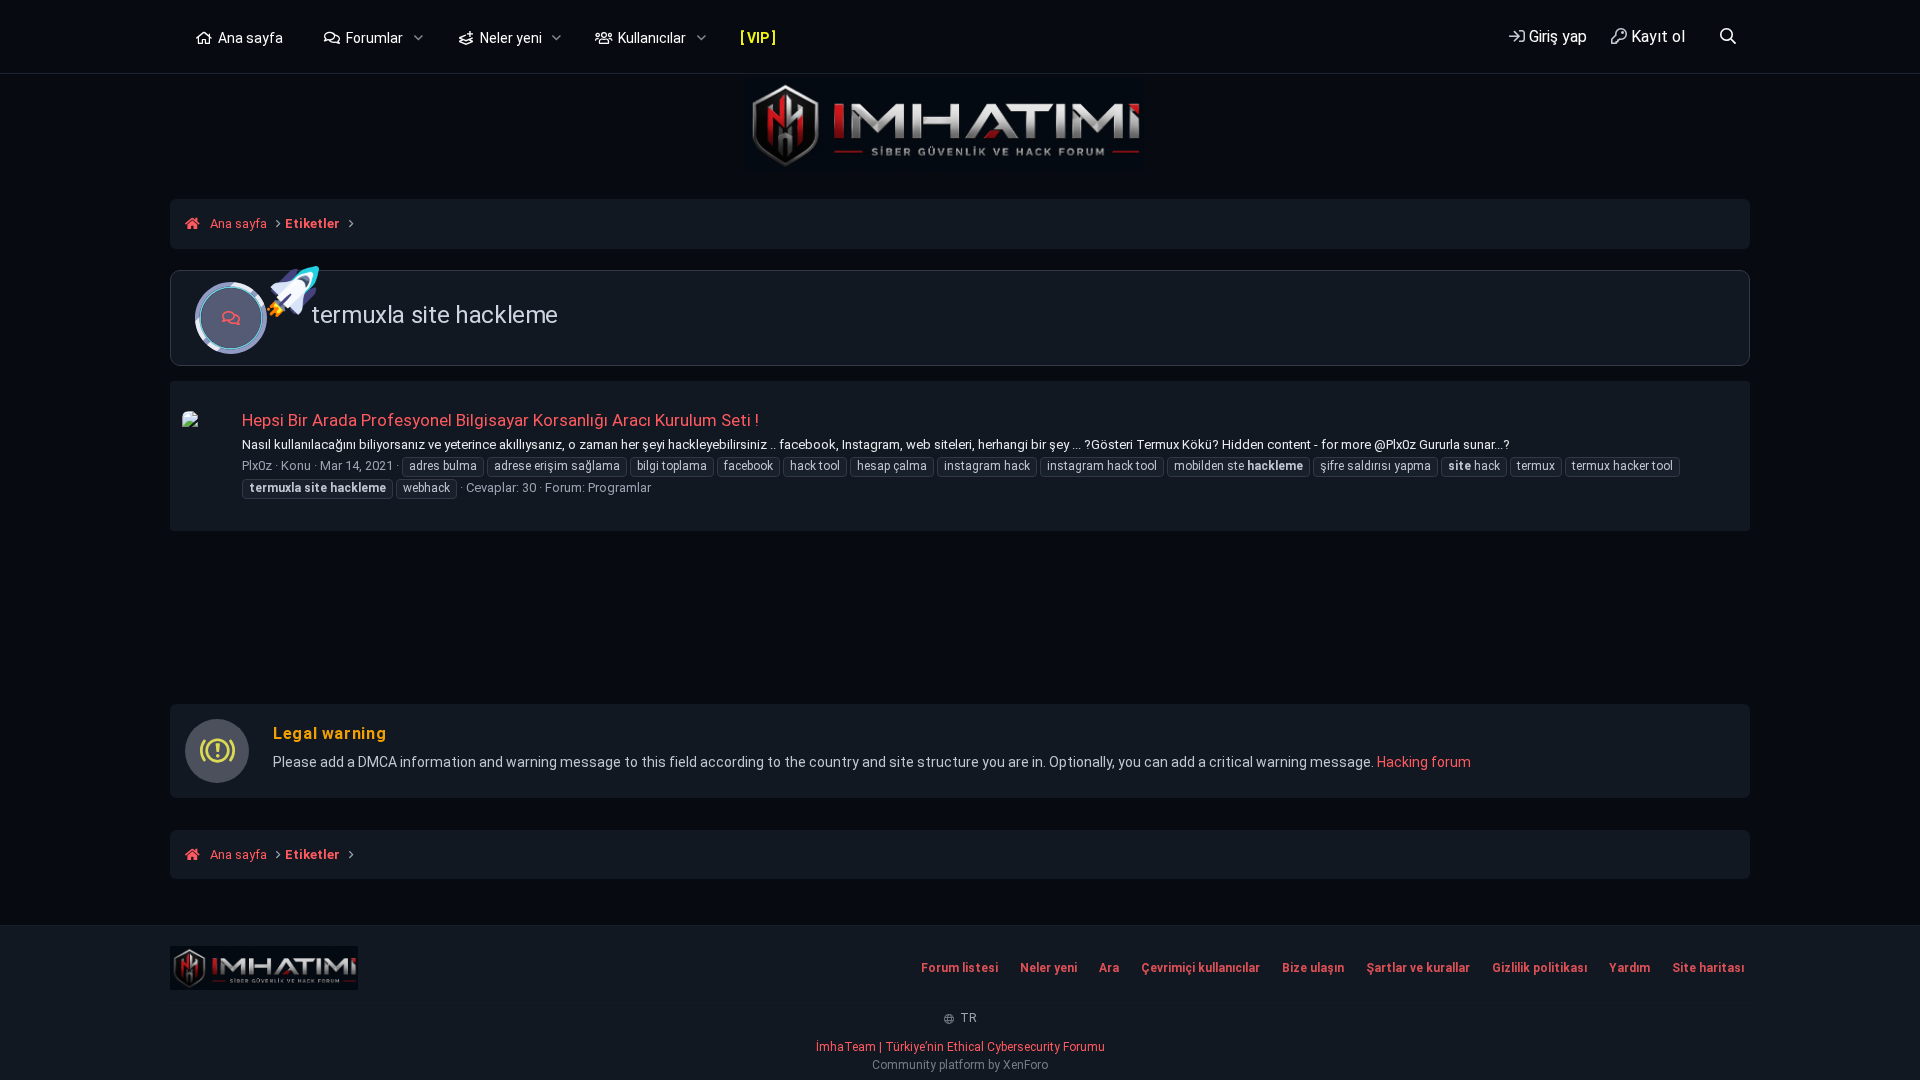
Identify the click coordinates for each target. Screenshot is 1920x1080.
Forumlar (374, 38)
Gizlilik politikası (1539, 968)
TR (967, 1018)
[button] (418, 39)
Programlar (619, 487)
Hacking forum (1424, 762)
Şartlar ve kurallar (1418, 968)
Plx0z (257, 465)
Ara (1109, 968)
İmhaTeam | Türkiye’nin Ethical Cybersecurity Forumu (960, 1047)
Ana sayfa (250, 38)
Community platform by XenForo (960, 1065)
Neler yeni (511, 38)
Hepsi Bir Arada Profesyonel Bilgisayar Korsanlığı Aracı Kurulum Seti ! (500, 420)
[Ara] (1727, 36)
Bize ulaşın (1313, 968)
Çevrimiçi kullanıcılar (1200, 968)
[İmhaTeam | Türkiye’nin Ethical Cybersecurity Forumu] (264, 968)
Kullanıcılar (652, 38)
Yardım (1629, 968)
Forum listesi (959, 968)
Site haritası (1708, 968)
